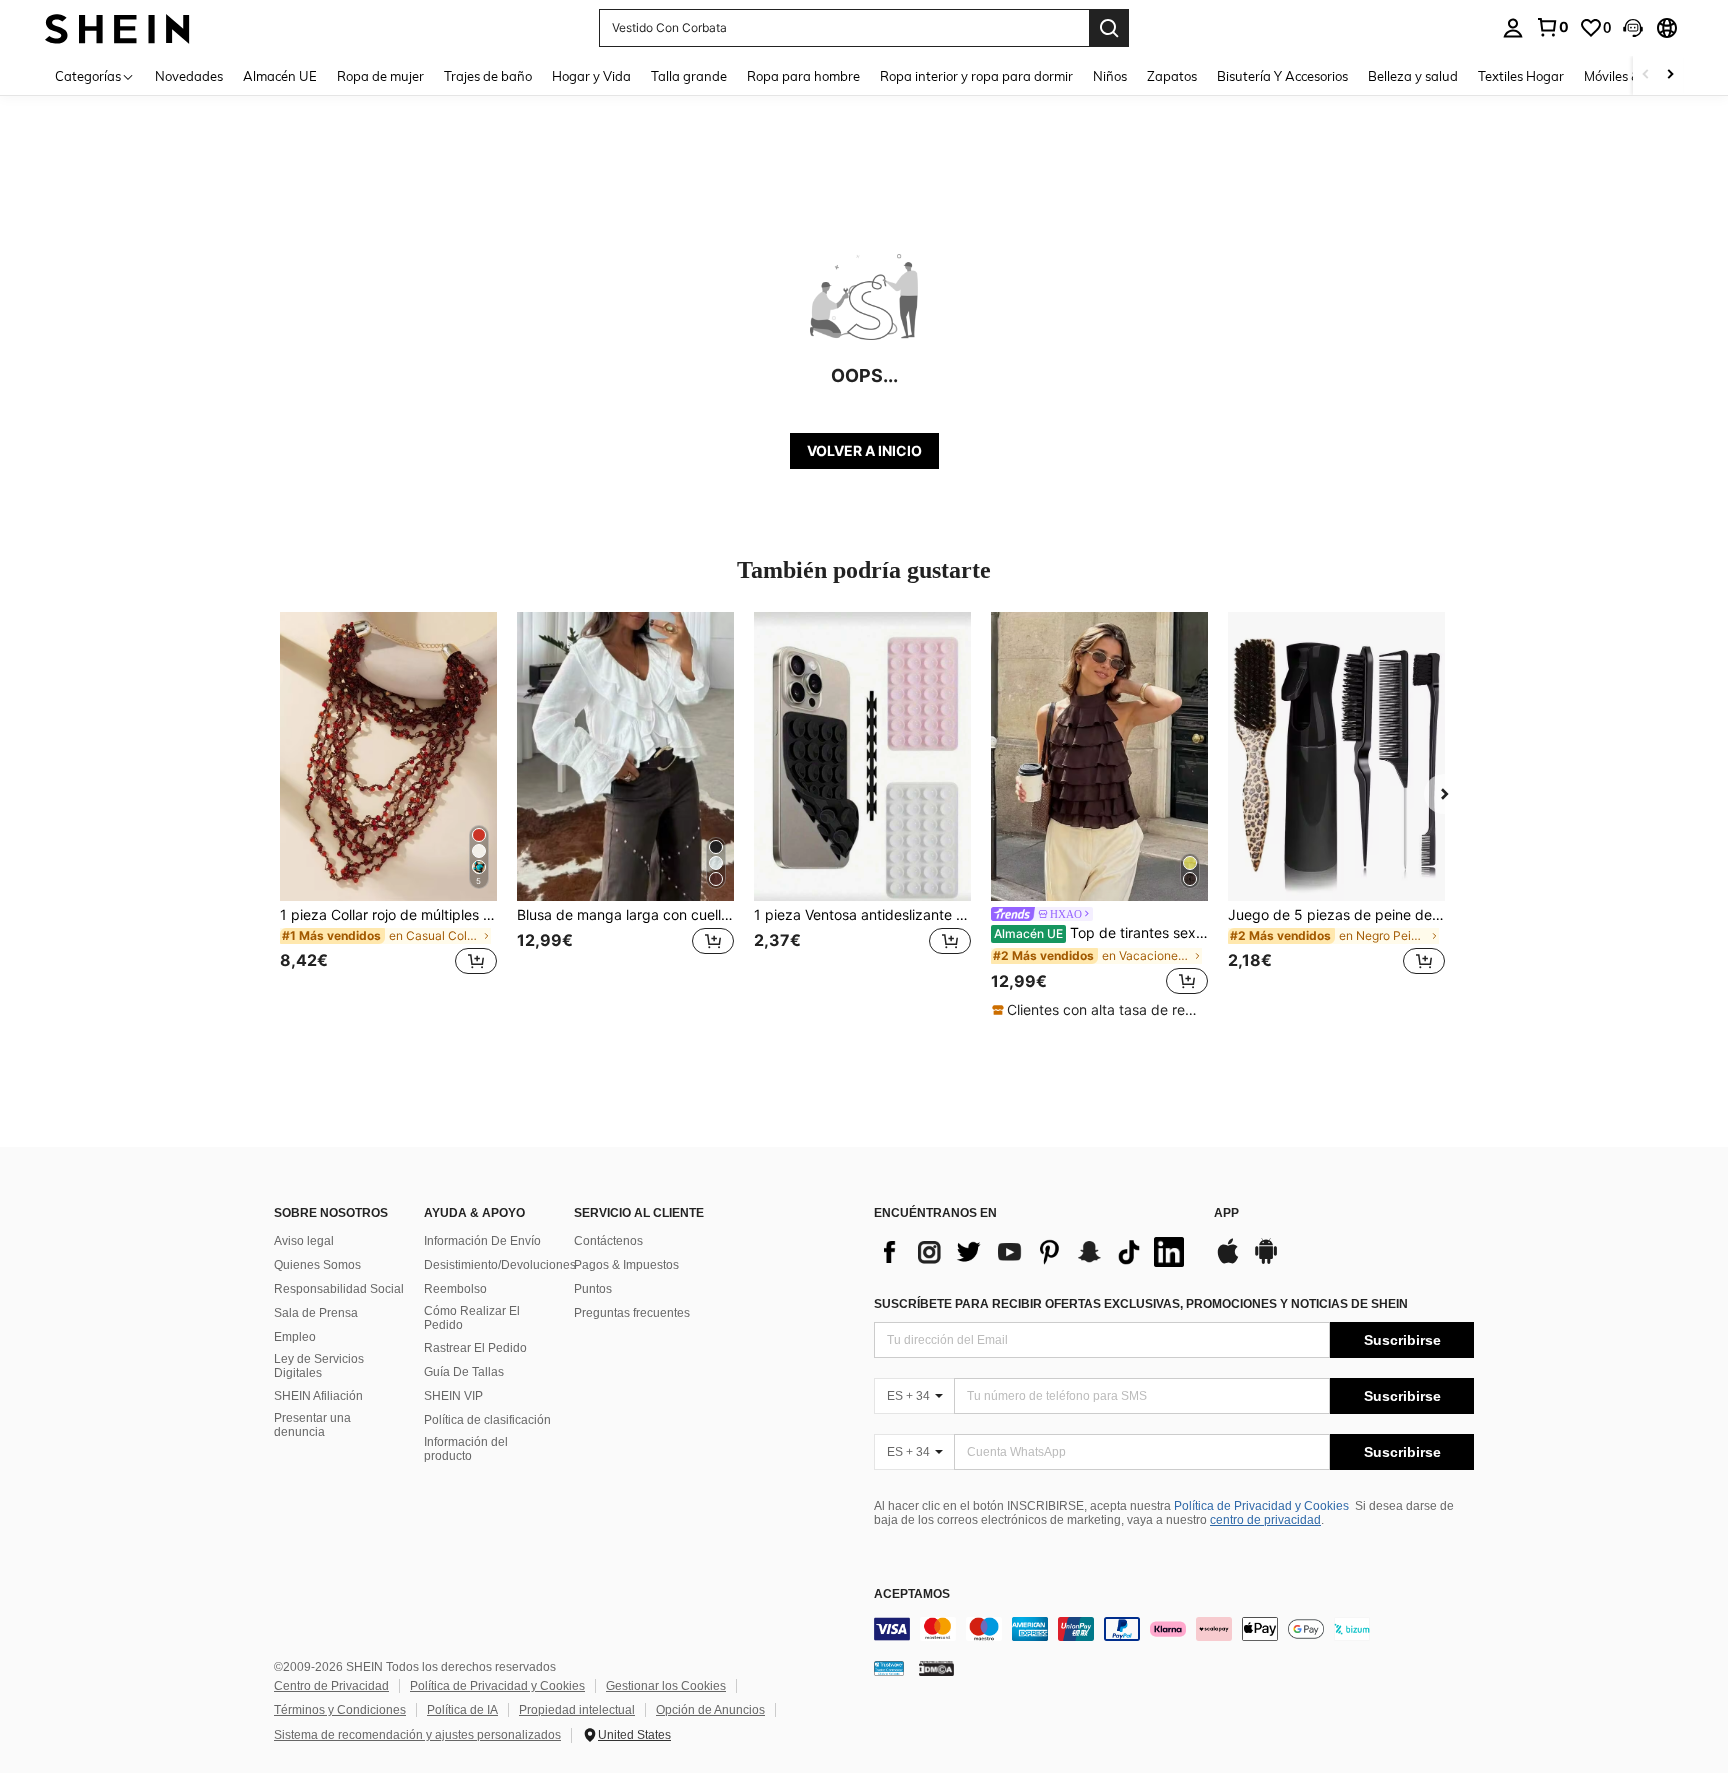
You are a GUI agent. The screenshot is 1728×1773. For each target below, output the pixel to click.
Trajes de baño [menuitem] (488, 76)
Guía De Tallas (464, 1372)
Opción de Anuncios (710, 1710)
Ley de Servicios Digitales (319, 1366)
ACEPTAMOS (912, 1594)
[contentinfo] (1174, 1629)
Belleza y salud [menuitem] (1413, 76)
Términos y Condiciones (340, 1710)
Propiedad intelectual (577, 1710)
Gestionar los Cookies (666, 1686)
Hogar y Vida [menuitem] (591, 76)
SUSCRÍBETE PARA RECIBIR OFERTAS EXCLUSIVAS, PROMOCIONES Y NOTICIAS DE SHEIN (1141, 1304)
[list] (1034, 1252)
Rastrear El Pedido (475, 1348)
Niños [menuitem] (1110, 76)
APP (1226, 1213)
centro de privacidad (1265, 1520)
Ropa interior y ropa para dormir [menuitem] (976, 76)
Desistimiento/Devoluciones (500, 1265)
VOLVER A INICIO (864, 450)
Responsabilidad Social (339, 1289)
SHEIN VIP (453, 1396)
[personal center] (1513, 28)
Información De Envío (482, 1241)
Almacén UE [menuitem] (280, 76)
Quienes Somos (317, 1265)
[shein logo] (117, 27)
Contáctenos (608, 1241)
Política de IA (462, 1710)
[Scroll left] (1646, 75)
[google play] (1266, 1261)
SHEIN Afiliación (318, 1396)
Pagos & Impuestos (626, 1265)
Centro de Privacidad (331, 1686)
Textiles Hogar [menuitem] (1521, 76)
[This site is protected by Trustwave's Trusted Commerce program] (889, 1667)
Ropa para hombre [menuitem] (803, 76)
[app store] (1228, 1261)
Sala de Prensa (316, 1313)
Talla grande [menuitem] (689, 76)
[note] (1099, 1010)
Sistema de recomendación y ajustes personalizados (417, 1735)
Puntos (593, 1289)
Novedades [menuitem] (189, 76)
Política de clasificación (487, 1420)
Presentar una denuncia (312, 1425)
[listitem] (388, 805)
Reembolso (455, 1289)
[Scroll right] (1670, 75)
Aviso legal (304, 1241)
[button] (1633, 28)
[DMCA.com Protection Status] (936, 1667)
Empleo (295, 1337)
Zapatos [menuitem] (1172, 76)
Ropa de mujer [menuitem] (380, 76)
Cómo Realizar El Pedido (472, 1318)
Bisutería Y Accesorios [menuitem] (1282, 76)
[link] (1552, 27)
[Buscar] (1109, 28)
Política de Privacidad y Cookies (1261, 1506)
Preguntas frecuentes (632, 1313)
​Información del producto (466, 1449)
